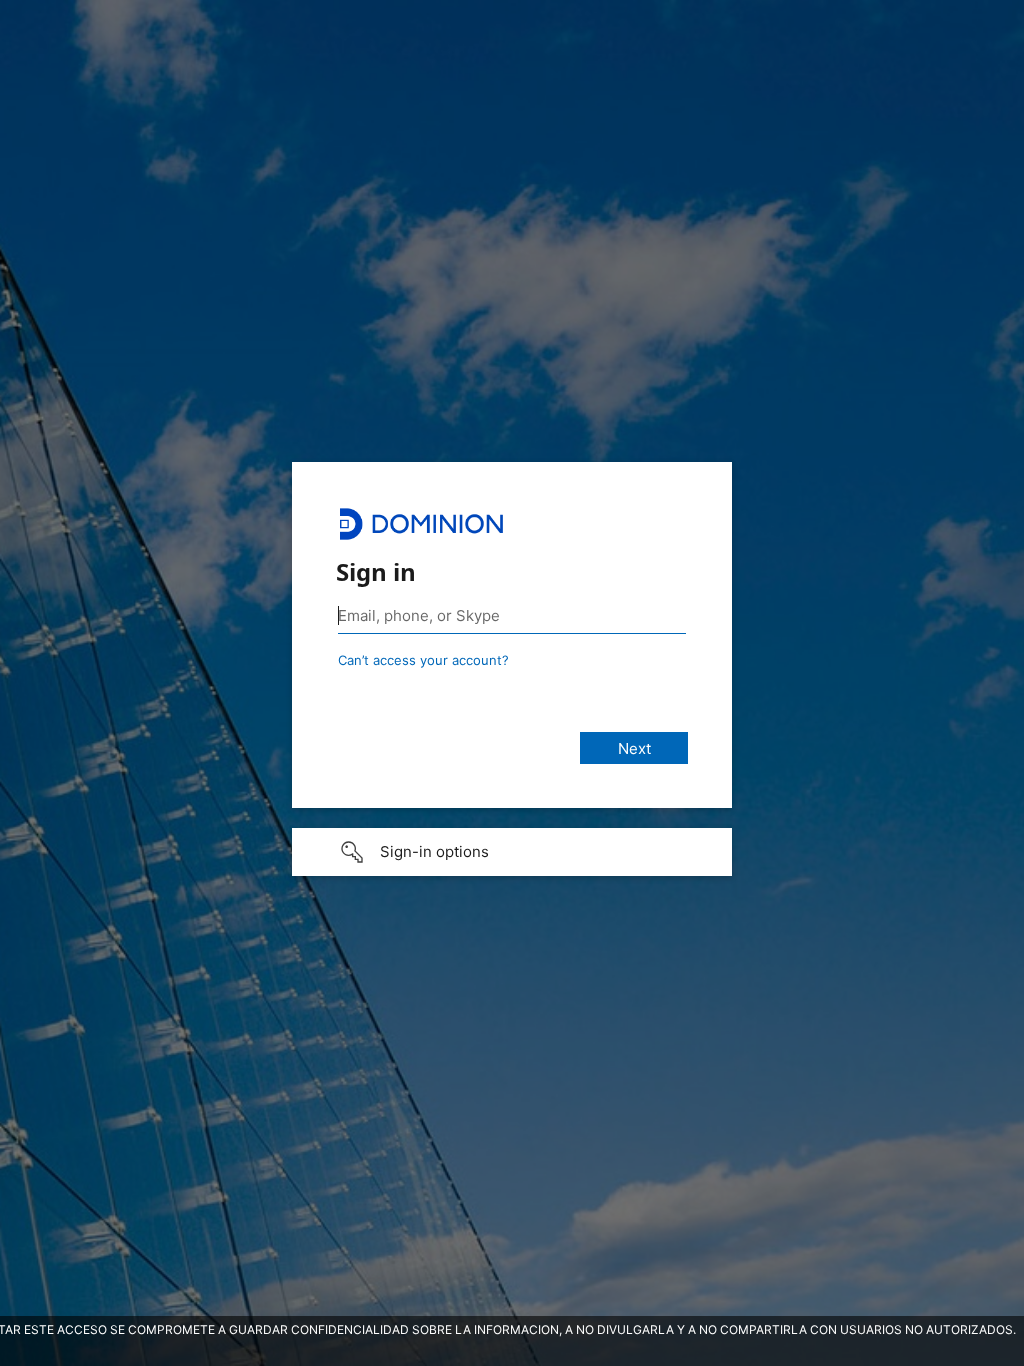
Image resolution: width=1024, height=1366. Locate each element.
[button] (512, 852)
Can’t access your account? (423, 660)
